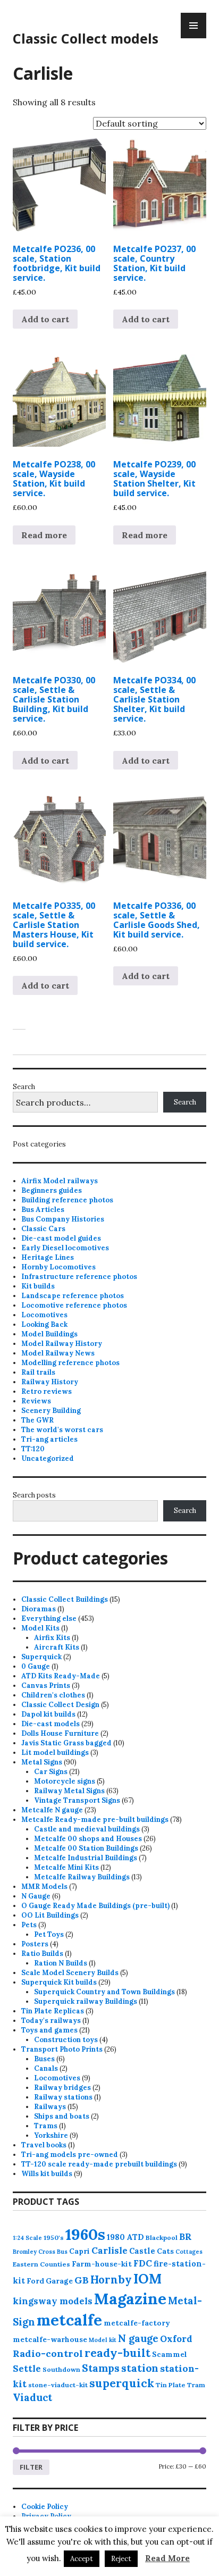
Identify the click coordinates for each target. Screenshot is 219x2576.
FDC (143, 2263)
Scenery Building (51, 1411)
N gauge (138, 2338)
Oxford (176, 2339)
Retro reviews (47, 1391)
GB (82, 2280)
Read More (167, 2558)
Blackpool (162, 2238)
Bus (62, 2252)
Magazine (130, 2299)
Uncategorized (48, 1458)
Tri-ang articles (49, 1439)
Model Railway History (62, 1344)
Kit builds (38, 1286)
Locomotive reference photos (74, 1305)
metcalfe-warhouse (50, 2339)
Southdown (61, 2369)
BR (186, 2237)
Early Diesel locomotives (65, 1248)
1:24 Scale (27, 2238)
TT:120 (33, 1449)
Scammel (170, 2354)
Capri (79, 2251)
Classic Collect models (86, 38)
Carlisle (109, 2251)
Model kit (103, 2340)
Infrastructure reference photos (79, 1277)
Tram (196, 2385)
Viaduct (32, 2397)
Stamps (101, 2368)
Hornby (111, 2280)
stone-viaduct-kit (58, 2385)
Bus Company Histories (63, 1219)
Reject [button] (121, 2559)
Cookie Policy (45, 2507)
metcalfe (69, 2320)
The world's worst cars (62, 1430)
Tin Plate (171, 2385)
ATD (135, 2237)
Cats (165, 2251)
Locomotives (44, 1315)
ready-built (117, 2353)
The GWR (37, 1420)
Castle (142, 2251)
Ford (35, 2281)
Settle (27, 2369)
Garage (59, 2281)
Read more (44, 535)
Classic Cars (43, 1229)
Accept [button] (82, 2559)
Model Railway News (58, 1353)
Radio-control (48, 2353)
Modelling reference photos (70, 1363)
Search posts (34, 1495)
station (140, 2368)
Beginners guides (52, 1190)
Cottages (189, 2252)
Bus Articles (43, 1210)
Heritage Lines (48, 1257)
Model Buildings (49, 1334)
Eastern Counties (41, 2264)
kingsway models (53, 2301)
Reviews (36, 1401)
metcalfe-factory (137, 2323)
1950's (54, 2238)
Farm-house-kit (102, 2264)
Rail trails (38, 1372)
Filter (31, 2467)
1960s (85, 2234)
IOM (148, 2279)
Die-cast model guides (61, 1238)
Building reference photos (67, 1200)
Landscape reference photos (73, 1296)
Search (24, 1087)
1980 (116, 2237)
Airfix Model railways (60, 1181)
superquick (122, 2383)
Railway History (50, 1382)
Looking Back (44, 1324)
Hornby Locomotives (58, 1267)
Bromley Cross (34, 2252)
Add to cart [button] (45, 319)
